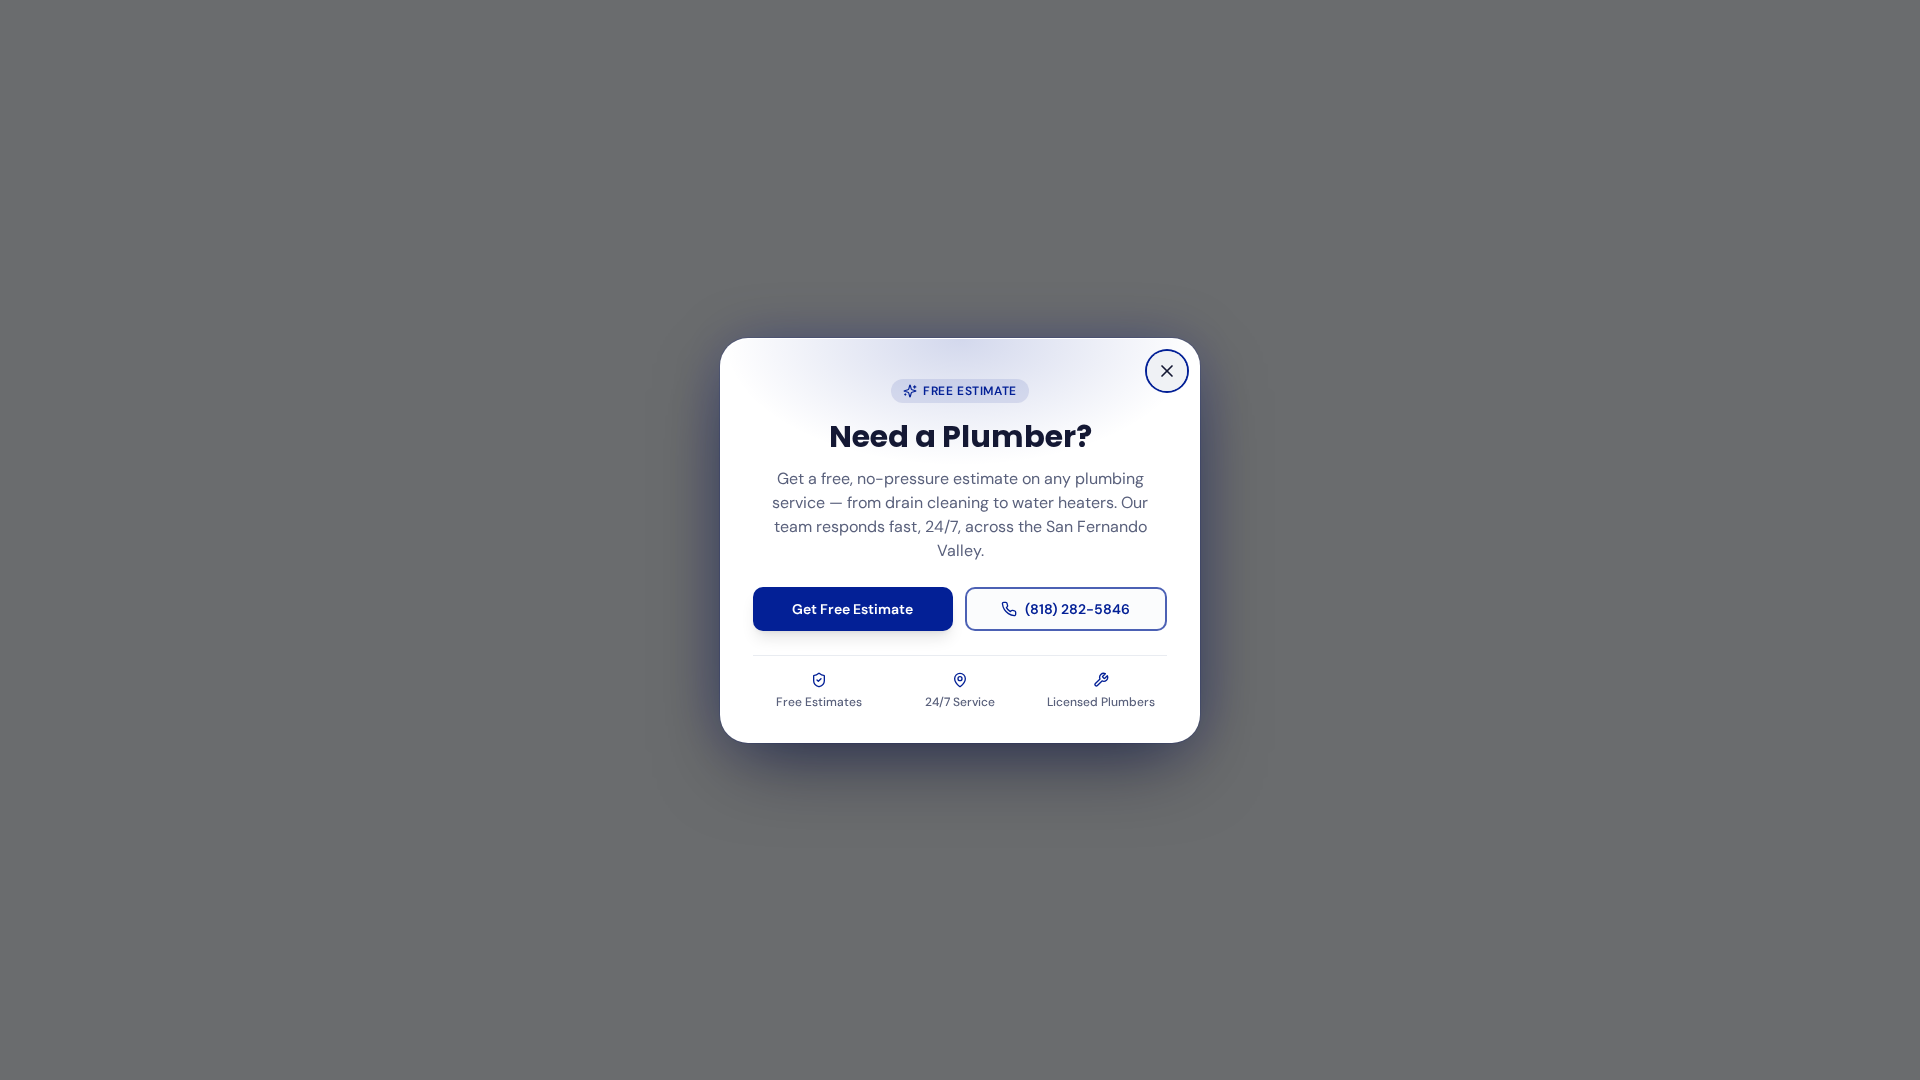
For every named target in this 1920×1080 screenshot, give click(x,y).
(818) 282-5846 (1077, 609)
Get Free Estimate (852, 609)
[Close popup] (1167, 371)
